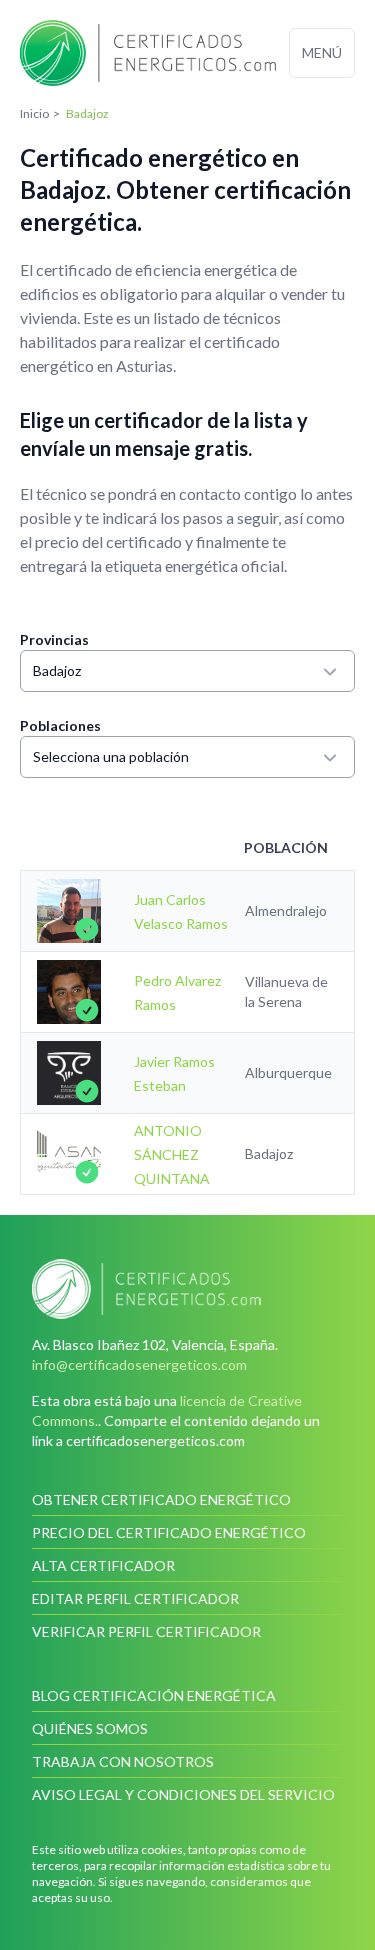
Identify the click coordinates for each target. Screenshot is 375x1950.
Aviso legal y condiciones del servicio (183, 1794)
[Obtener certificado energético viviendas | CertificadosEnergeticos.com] (187, 1289)
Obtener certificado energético (161, 1499)
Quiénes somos (90, 1728)
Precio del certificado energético (169, 1532)
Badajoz (57, 670)
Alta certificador (103, 1565)
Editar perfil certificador (135, 1598)
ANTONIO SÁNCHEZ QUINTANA (172, 1154)
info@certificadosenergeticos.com (139, 1364)
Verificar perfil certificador (146, 1631)
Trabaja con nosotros (123, 1761)
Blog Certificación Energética (154, 1695)
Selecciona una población (111, 756)
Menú (322, 52)
